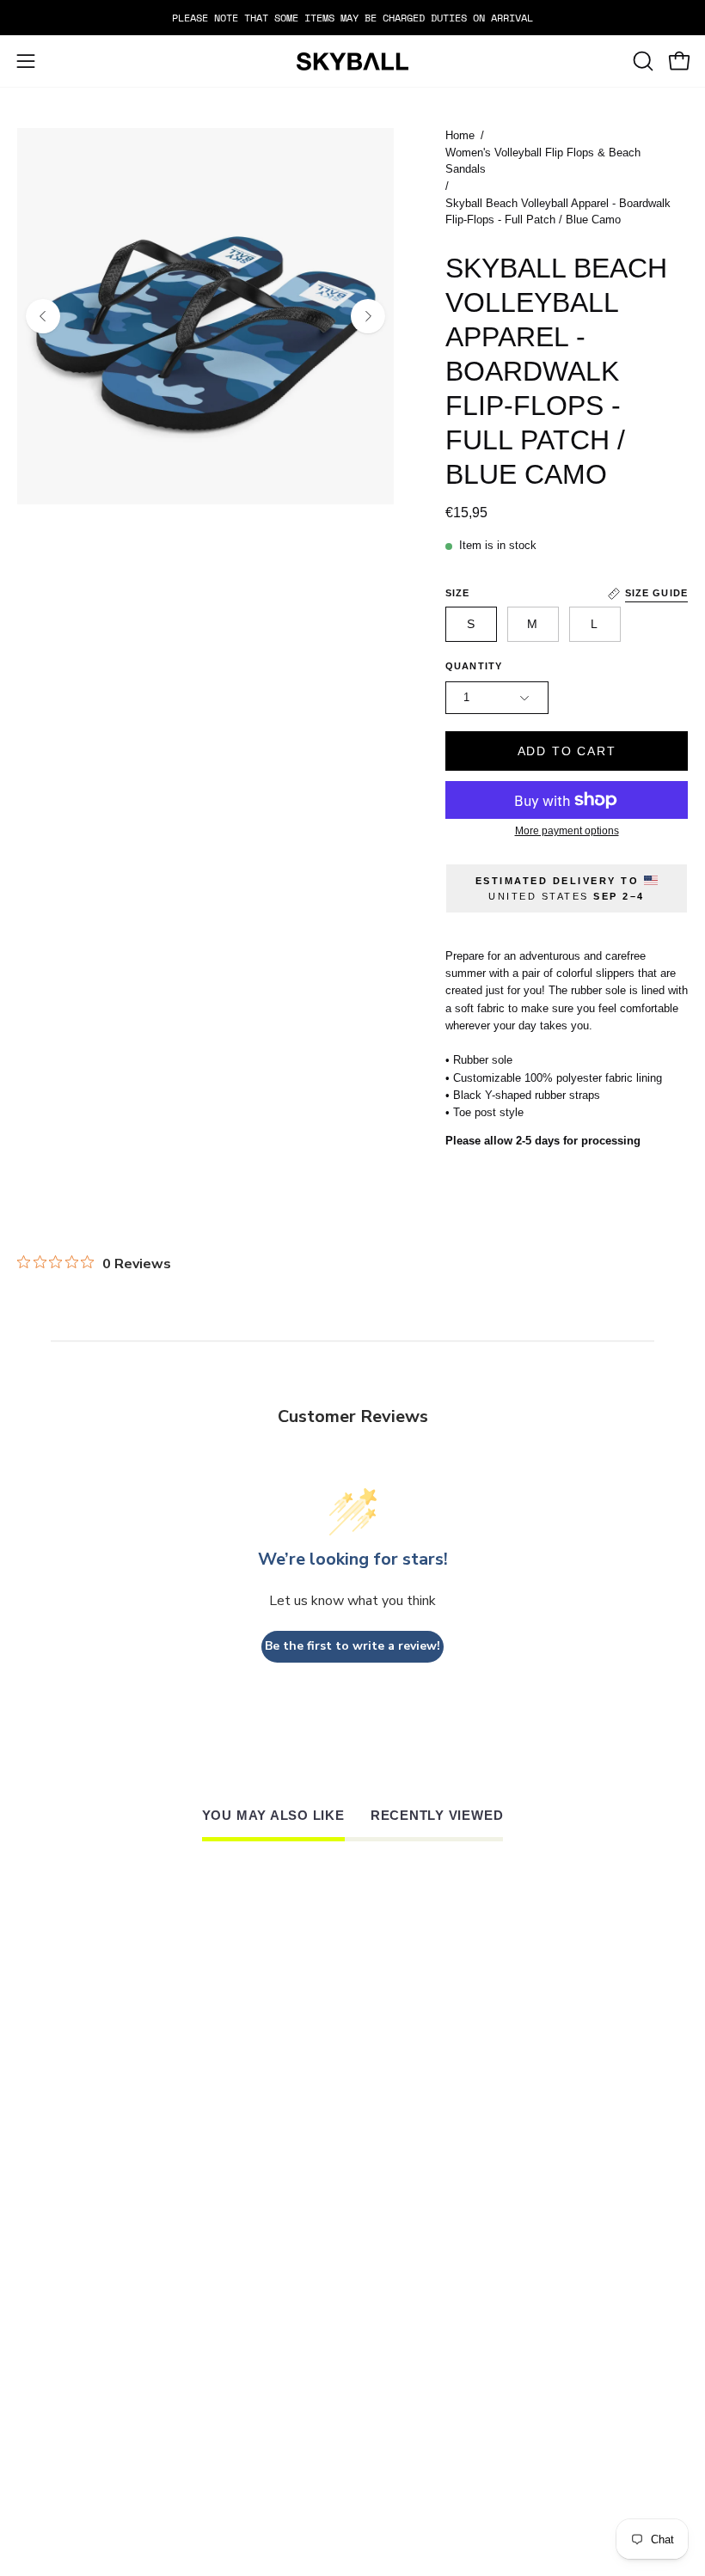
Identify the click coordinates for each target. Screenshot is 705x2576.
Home (460, 136)
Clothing (51, 2262)
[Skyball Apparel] (352, 61)
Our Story (55, 2441)
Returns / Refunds (438, 2262)
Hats (34, 2243)
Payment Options (430, 2302)
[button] (641, 61)
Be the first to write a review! (352, 1646)
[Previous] (43, 316)
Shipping (401, 2282)
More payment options (567, 831)
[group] (352, 18)
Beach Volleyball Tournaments (484, 2461)
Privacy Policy (423, 2341)
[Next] (368, 316)
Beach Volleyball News (454, 2441)
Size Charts (413, 2243)
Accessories (63, 2282)
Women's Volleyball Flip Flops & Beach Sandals (543, 162)
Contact (48, 2302)
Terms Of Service (433, 2321)
